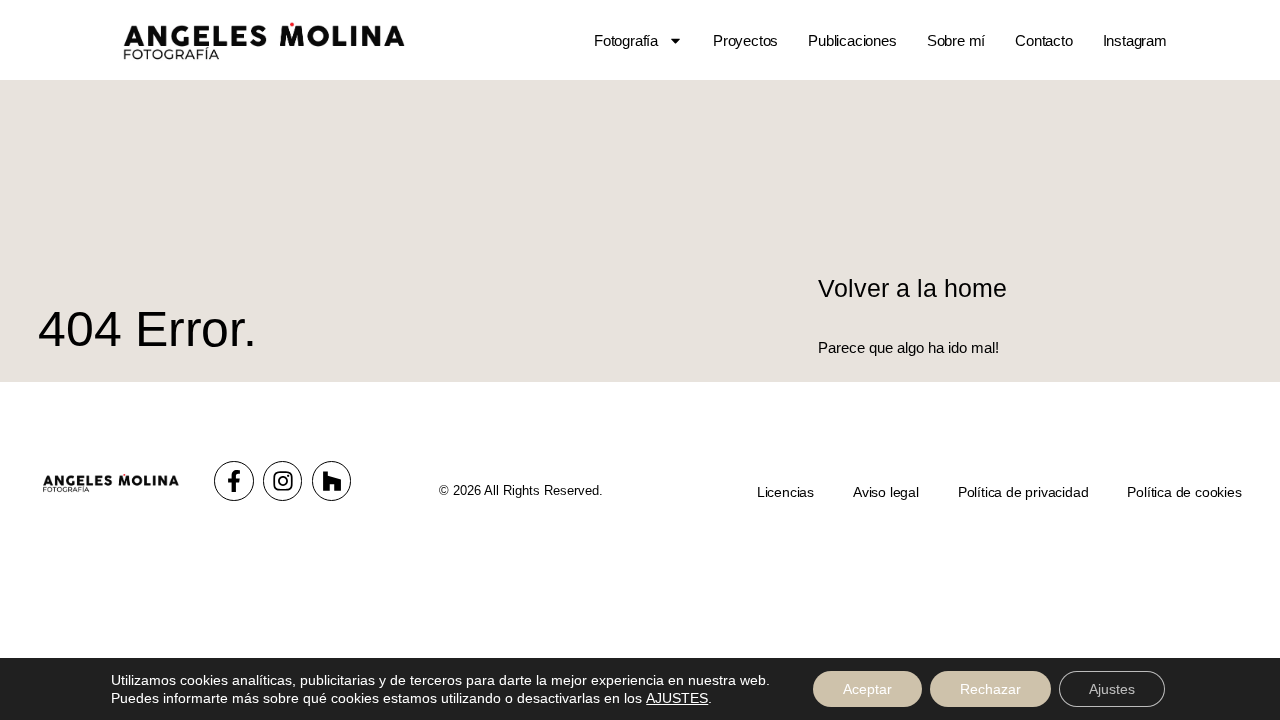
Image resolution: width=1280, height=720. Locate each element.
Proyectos (745, 40)
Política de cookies (1184, 492)
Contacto (1043, 40)
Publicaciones (852, 40)
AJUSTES (677, 698)
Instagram (1135, 40)
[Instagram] (283, 481)
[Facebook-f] (234, 481)
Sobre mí (956, 40)
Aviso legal (886, 492)
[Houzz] (332, 481)
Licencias (785, 492)
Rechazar (990, 689)
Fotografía (626, 40)
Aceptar (867, 689)
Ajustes (1112, 689)
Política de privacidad (1023, 492)
